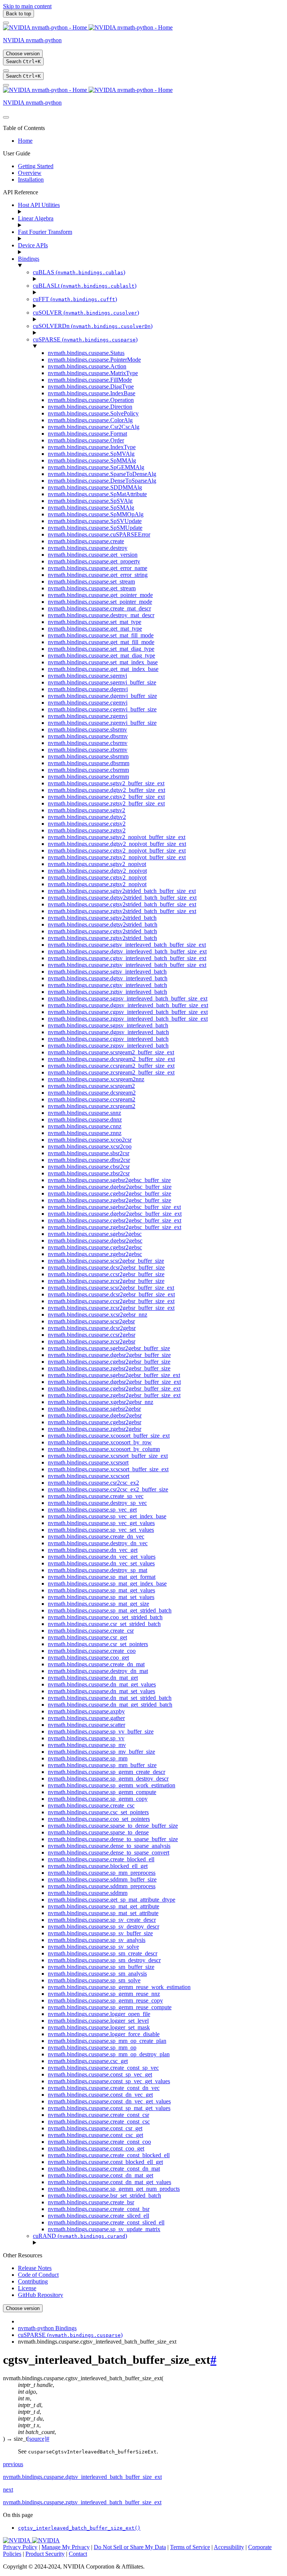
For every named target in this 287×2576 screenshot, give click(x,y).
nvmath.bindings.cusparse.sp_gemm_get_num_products (114, 2189)
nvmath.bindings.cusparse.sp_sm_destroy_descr (104, 1960)
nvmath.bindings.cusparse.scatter (87, 1725)
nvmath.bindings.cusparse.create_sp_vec (96, 1496)
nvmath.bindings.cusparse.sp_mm (88, 1758)
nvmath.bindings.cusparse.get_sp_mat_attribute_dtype (112, 1900)
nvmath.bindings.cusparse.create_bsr (91, 2202)
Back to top (18, 14)
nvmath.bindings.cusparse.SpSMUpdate (95, 528)
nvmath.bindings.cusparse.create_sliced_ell (98, 2216)
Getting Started (36, 166)
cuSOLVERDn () (93, 326)
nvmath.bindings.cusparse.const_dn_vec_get (100, 2095)
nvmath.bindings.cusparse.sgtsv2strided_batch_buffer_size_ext (122, 891)
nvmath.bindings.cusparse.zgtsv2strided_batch (102, 938)
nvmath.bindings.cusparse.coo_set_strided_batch (105, 1617)
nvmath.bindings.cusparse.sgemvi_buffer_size (102, 682)
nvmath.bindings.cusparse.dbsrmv (88, 736)
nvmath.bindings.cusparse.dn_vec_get (93, 1550)
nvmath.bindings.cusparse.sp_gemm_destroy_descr (108, 1779)
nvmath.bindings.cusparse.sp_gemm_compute (102, 1792)
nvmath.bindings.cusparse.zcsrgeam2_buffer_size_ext (111, 1072)
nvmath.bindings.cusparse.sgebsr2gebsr (94, 1409)
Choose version (23, 54)
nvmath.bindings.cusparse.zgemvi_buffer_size (102, 723)
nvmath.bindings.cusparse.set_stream (91, 582)
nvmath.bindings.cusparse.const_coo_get (96, 2148)
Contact (78, 2554)
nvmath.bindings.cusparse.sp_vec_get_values (101, 1523)
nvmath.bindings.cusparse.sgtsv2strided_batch (102, 918)
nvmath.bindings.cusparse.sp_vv (86, 1738)
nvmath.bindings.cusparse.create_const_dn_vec (104, 2088)
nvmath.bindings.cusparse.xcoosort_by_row (100, 1442)
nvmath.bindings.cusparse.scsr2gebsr (91, 1321)
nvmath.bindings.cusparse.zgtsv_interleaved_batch (107, 992)
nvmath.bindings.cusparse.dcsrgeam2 (92, 1093)
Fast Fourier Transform (45, 232)
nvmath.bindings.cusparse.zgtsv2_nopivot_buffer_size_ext (117, 857)
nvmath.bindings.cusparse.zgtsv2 (87, 830)
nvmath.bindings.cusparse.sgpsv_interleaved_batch (108, 1025)
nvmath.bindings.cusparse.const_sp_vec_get (100, 2074)
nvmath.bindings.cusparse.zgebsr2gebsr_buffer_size (109, 1368)
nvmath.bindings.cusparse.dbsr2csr (89, 1160)
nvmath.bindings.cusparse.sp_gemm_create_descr (107, 1772)
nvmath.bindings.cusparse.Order (86, 440)
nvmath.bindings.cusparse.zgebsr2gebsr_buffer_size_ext (114, 1395)
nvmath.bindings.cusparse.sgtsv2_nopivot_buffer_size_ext (117, 837)
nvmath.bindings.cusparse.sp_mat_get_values (101, 1590)
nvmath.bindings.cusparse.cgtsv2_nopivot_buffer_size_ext (117, 851)
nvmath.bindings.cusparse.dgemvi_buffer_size (102, 696)
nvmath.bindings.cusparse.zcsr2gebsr (92, 1341)
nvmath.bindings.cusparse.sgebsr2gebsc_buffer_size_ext (114, 1207)
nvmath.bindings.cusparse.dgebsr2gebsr (95, 1415)
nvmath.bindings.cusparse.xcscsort (89, 1476)
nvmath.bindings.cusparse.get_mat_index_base (103, 669)
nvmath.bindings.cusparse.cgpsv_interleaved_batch (108, 1039)
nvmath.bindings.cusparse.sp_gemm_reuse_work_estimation (119, 1987)
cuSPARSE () (85, 339)
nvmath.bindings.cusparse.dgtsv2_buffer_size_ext (107, 790)
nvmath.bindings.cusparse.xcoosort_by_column (104, 1449)
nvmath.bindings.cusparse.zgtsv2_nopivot (97, 884)
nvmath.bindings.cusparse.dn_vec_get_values (102, 1557)
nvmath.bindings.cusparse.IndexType (92, 447)
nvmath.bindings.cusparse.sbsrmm (88, 756)
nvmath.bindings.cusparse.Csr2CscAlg (94, 427)
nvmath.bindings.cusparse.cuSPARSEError (99, 534)
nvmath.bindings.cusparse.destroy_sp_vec (97, 1503)
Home (25, 141)
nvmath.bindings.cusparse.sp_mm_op (92, 2048)
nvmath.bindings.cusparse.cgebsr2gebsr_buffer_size (109, 1362)
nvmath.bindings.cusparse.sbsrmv (87, 729)
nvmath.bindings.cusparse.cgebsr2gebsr (95, 1422)
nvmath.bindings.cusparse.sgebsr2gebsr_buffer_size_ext (114, 1375)
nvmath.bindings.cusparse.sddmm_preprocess (102, 1886)
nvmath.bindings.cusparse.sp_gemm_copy (98, 1799)
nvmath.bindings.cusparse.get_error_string (98, 575)
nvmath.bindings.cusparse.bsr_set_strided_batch (104, 2195)
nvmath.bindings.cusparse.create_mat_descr (99, 608)
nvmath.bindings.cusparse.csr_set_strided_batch (104, 1624)
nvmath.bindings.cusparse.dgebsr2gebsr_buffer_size (109, 1355)
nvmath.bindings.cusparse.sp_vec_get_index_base (107, 1516)
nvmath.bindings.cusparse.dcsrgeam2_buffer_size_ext (111, 1059)
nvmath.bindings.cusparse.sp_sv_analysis (97, 1940)
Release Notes (35, 2268)
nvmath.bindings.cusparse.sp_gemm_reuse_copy (105, 2000)
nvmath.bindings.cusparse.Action (87, 366)
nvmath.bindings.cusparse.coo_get (88, 1657)
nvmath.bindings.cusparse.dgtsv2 (87, 817)
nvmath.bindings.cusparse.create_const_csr (98, 2115)
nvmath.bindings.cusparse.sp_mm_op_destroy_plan (109, 2054)
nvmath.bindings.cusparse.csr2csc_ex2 (93, 1483)
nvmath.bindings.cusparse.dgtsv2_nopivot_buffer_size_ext (117, 844)
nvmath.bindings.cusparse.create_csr (91, 1631)
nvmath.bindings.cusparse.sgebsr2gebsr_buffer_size (109, 1348)
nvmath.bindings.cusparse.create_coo (92, 1651)
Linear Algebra (36, 218)
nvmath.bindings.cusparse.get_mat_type (95, 629)
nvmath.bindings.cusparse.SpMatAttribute (97, 494)
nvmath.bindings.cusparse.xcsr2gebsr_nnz (98, 1315)
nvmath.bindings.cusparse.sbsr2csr (89, 1153)
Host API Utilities (39, 205)
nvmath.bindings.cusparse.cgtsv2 (87, 824)
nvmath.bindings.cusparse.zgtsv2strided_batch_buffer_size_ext (122, 911)
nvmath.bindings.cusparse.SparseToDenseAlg (102, 474)
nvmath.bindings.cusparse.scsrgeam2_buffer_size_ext (111, 1052)
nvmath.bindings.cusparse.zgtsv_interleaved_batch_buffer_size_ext (127, 965)
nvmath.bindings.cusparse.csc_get (88, 2061)
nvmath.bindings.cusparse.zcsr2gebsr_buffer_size (106, 1281)
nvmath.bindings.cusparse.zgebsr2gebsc (95, 1254)
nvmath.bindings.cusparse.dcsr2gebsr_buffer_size (106, 1267)
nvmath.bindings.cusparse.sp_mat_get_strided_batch (110, 1610)
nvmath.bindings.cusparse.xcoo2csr (90, 1140)
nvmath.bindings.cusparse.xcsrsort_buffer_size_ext (108, 1456)
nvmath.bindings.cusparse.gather (86, 1718)
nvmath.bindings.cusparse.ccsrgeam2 (92, 1099)
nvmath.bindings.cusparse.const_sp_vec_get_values (109, 2081)
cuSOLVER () (86, 313)
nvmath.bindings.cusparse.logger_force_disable (104, 2034)
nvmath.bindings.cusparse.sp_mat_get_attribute (104, 1906)
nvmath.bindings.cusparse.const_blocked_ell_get (105, 2162)
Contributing (33, 2281)
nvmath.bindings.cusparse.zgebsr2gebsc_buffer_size (109, 1200)
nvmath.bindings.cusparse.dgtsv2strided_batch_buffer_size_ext (122, 898)
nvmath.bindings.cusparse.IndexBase (92, 393)
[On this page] (6, 85)
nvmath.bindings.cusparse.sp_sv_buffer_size (100, 1933)
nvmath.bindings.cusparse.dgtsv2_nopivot (97, 871)
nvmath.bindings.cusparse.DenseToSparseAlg (102, 481)
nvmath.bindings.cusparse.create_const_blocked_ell (109, 2155)
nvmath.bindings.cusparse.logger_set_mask (99, 2027)
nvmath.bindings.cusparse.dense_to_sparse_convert (109, 1853)
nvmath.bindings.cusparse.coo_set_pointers (99, 1819)
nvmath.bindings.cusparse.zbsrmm (88, 777)
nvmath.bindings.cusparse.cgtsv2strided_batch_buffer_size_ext (122, 904)
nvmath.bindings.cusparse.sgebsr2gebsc (95, 1234)
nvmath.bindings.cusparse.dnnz (85, 1120)
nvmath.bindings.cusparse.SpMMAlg (92, 460)
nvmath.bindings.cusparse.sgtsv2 (87, 810)
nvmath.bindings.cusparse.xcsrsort (88, 1462)
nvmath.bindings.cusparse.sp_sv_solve (93, 1947)
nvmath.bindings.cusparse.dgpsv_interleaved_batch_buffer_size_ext (128, 1005)
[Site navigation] (6, 23)
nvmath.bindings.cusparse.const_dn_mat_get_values (109, 2182)
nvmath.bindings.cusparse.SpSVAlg (90, 501)
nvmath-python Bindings (47, 2328)
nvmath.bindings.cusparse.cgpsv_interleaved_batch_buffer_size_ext (128, 1012)
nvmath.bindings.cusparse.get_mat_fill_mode (101, 642)
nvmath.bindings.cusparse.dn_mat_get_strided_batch (110, 1705)
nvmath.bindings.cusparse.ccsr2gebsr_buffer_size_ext (111, 1301)
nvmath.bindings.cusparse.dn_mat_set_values (101, 1691)
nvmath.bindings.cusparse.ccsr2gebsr (92, 1335)
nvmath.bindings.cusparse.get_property (94, 561)
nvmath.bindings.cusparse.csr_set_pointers (98, 1644)
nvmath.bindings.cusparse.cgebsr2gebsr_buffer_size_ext (114, 1388)
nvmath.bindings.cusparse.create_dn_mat (96, 1664)
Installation (31, 180)
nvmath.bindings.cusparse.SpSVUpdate (95, 521)
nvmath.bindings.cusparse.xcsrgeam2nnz (96, 1079)
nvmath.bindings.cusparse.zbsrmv (88, 750)
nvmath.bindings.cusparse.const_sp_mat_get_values (109, 2108)
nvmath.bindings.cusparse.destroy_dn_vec (98, 1543)
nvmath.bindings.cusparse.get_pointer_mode (100, 595)
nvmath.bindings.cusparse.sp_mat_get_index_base (107, 1584)
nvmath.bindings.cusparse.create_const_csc (99, 2122)
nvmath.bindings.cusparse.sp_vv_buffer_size (101, 1731)
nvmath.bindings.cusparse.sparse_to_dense (98, 1832)
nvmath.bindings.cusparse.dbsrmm (89, 763)
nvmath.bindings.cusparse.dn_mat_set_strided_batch (110, 1698)
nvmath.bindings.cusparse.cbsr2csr (89, 1167)
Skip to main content (27, 6)
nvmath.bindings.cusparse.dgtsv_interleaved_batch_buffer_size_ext (127, 951)
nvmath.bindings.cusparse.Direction (90, 407)
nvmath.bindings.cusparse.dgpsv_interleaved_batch (108, 1032)
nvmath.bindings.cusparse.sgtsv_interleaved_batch (107, 972)
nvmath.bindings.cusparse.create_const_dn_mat (104, 2169)
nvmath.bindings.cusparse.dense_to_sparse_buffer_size (113, 1839)
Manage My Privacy (66, 2547)
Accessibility (229, 2547)
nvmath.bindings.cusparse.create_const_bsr (99, 2209)
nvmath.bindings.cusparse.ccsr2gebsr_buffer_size (106, 1274)
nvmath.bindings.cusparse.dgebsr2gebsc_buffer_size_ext (115, 1214)
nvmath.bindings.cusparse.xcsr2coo (90, 1146)
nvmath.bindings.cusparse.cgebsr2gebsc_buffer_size (109, 1193)
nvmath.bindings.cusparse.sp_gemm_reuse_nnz (104, 1994)
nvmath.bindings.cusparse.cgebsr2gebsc (95, 1247)
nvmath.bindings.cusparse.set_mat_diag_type (101, 649)
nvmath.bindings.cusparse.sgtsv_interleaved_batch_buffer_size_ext (127, 945)
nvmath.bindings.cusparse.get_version (93, 555)
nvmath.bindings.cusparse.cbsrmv (88, 743)
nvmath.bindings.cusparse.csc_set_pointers (98, 1812)
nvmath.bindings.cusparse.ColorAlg (90, 420)
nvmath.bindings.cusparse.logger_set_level (98, 2021)
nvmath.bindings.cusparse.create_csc (91, 1805)
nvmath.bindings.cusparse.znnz (85, 1133)
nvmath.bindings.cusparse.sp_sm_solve (94, 1980)
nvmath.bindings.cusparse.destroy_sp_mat (98, 1570)
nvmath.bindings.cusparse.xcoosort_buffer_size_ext (109, 1436)
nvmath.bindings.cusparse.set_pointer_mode (100, 602)
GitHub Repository (41, 2295)
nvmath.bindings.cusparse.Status (86, 353)
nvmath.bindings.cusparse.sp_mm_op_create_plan (107, 2041)
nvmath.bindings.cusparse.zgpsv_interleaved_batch (108, 1046)
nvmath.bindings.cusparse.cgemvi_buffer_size (102, 709)
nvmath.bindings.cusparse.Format (87, 434)
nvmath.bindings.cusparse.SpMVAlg (91, 454)
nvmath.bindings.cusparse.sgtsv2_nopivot (97, 864)
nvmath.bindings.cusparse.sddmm (88, 1893)
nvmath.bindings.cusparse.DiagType (91, 386)
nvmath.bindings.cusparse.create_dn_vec (96, 1536)
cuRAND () (80, 2236)
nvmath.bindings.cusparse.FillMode (90, 380)
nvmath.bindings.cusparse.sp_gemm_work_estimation (112, 1785)
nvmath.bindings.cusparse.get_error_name (98, 568)
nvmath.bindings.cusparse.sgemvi (87, 676)
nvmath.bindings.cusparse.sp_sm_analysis (97, 1974)
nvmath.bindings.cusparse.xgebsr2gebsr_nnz (101, 1402)
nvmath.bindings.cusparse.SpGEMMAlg (96, 467)
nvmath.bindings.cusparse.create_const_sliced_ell (106, 2222)
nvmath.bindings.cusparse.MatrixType (93, 373)
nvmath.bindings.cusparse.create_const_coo (99, 2142)
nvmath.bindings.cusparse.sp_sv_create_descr (102, 1920)
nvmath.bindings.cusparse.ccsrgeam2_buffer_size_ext (111, 1066)
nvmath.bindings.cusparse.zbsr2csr (89, 1173)
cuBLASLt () (85, 286)
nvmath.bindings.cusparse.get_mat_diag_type (101, 655)
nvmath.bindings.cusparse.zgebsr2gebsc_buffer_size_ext (115, 1227)
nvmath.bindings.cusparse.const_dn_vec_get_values (109, 2101)
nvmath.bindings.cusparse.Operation (91, 400)
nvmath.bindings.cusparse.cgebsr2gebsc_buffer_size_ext (115, 1220)
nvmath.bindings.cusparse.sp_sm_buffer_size (101, 1967)
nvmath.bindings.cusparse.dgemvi (88, 689)
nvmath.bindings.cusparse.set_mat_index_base (103, 662)
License (27, 2288)
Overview (30, 173)
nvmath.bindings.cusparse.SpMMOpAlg (96, 514)
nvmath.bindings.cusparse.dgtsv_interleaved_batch (108, 978)
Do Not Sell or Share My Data (130, 2547)
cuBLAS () (79, 272)
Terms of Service (190, 2547)
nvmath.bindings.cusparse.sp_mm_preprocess (102, 1873)
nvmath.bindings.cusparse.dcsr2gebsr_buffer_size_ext (111, 1294)
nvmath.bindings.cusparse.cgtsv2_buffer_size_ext (106, 797)
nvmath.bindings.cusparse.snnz (84, 1113)
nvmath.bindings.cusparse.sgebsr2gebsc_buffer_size (109, 1180)
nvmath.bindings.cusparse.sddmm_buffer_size (102, 1879)
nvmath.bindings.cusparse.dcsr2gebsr (92, 1328)
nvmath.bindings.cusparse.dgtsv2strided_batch (103, 924)
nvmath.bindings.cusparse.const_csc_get (95, 2135)
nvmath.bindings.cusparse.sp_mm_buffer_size (102, 1765)
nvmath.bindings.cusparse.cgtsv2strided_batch (102, 931)
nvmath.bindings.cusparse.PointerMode (94, 360)
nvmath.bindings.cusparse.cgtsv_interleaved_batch (107, 985)
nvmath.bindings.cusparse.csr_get (87, 1637)
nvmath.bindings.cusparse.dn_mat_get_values (102, 1684)
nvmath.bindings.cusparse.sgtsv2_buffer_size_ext (106, 783)
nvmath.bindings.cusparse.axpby (86, 1711)
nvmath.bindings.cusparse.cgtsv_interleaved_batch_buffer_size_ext (127, 958)
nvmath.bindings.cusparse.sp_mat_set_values (101, 1597)
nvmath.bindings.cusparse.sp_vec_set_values (101, 1530)
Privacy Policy (20, 2547)
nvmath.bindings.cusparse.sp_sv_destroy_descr (104, 1926)
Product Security (45, 2554)
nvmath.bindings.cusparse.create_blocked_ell (101, 1859)
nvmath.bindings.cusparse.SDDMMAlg (95, 487)
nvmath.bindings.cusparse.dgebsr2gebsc (95, 1241)
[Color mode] (6, 71)
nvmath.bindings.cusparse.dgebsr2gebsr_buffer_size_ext (114, 1382)
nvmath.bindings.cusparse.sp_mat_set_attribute (103, 1913)
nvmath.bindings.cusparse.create (86, 541)
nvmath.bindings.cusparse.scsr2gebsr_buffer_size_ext (111, 1288)
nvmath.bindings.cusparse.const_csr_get (95, 2128)
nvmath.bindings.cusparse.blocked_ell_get (98, 1866)
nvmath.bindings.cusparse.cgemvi (88, 703)
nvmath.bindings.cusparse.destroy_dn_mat (98, 1671)
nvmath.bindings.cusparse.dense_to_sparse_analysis (109, 1846)
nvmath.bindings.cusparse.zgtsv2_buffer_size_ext (106, 803)
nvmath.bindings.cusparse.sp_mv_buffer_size (101, 1752)
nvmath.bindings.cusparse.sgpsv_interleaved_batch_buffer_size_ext (128, 998)
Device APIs (33, 245)
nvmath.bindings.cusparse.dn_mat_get (93, 1678)
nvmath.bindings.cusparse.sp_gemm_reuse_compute (110, 2007)
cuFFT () (75, 299)
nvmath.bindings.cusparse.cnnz (85, 1126)
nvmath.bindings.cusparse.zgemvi (88, 716)
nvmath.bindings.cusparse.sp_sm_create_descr (103, 1953)
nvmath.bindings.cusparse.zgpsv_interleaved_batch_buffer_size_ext (128, 1019)
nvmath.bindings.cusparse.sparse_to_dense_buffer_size (113, 1826)
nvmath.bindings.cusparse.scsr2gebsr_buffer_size (106, 1261)
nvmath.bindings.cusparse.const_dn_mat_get (101, 2175)
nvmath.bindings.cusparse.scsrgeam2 (91, 1086)
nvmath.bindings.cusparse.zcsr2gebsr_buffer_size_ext (111, 1308)
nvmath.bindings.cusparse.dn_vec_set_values (101, 1563)
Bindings (29, 259)
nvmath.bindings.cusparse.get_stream (92, 588)
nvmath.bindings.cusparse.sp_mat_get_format (102, 1577)
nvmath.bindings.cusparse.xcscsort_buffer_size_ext (108, 1469)
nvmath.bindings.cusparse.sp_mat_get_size (98, 1604)
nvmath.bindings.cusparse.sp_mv (87, 1745)
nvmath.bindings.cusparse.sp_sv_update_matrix (104, 2229)
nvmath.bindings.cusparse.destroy (88, 548)
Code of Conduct (38, 2275)
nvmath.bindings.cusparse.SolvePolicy (93, 413)
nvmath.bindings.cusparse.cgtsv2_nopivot (97, 877)
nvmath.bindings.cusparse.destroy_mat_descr (101, 615)
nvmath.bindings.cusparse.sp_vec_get (92, 1510)
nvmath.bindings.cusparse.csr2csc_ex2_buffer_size (108, 1489)
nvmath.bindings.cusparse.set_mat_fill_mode (101, 635)
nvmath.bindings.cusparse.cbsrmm (88, 770)
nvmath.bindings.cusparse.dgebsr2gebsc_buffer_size (110, 1187)
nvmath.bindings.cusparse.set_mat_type (95, 622)
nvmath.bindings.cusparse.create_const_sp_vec (103, 2068)
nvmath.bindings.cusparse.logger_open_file (99, 2014)
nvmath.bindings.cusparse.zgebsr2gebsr (95, 1429)
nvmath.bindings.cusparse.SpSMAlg (91, 508)
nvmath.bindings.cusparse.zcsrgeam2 (92, 1106)
